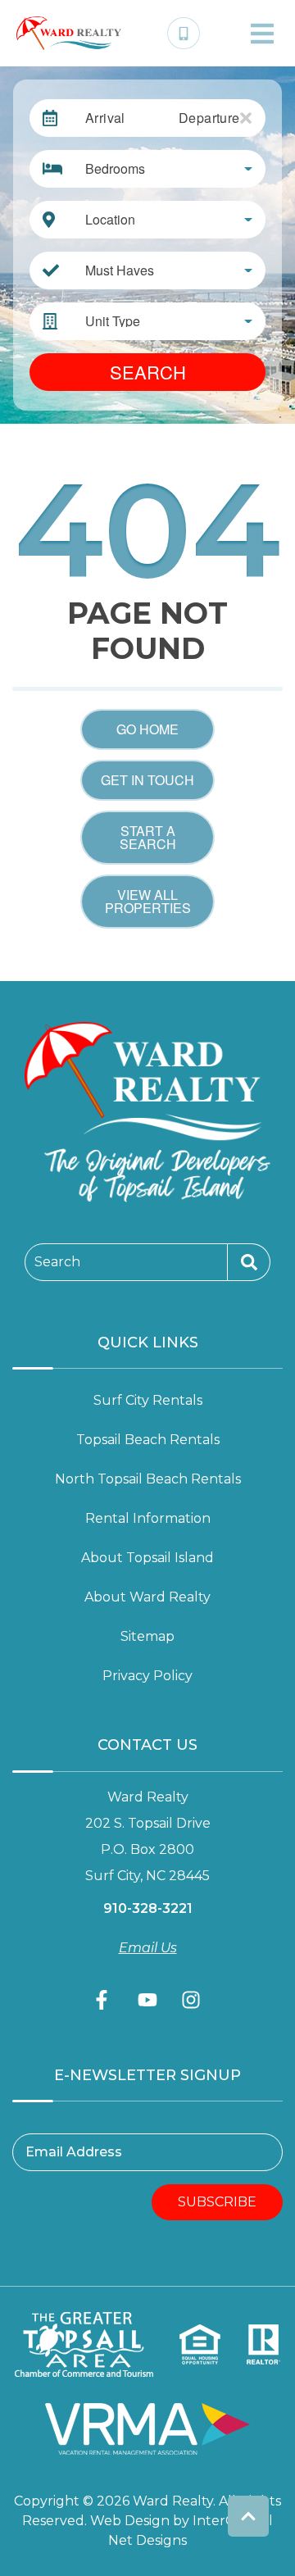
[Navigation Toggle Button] (262, 34)
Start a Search (148, 837)
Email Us (148, 1948)
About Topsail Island (147, 1558)
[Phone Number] (184, 34)
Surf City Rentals (148, 1400)
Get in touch (147, 780)
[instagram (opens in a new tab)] (191, 2000)
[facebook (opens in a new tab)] (104, 2000)
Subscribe (217, 2202)
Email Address (74, 2152)
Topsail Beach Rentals (148, 1440)
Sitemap (147, 1636)
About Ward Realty (147, 1597)
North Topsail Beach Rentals (148, 1479)
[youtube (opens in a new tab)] (147, 2000)
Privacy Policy (147, 1676)
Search (148, 372)
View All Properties (148, 901)
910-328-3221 (148, 1908)
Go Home (147, 729)
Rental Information (148, 1518)
